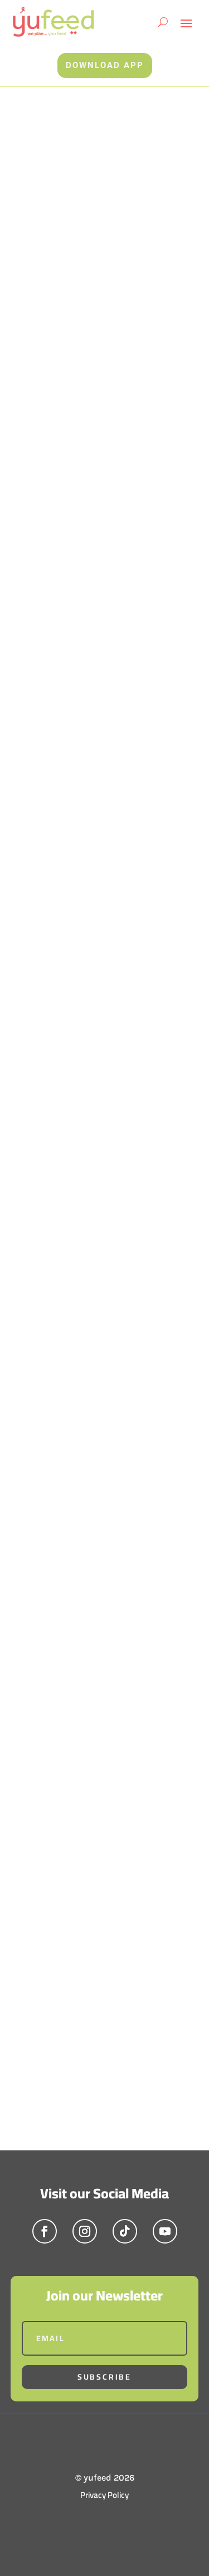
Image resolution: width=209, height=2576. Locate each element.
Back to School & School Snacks (85, 1103)
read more (48, 1134)
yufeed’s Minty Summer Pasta (100, 1544)
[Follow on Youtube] (165, 2231)
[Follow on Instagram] (85, 2231)
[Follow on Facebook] (45, 2231)
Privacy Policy (104, 2495)
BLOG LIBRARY (55, 1623)
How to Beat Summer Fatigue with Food (98, 1328)
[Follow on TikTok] (125, 2231)
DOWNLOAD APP (105, 65)
